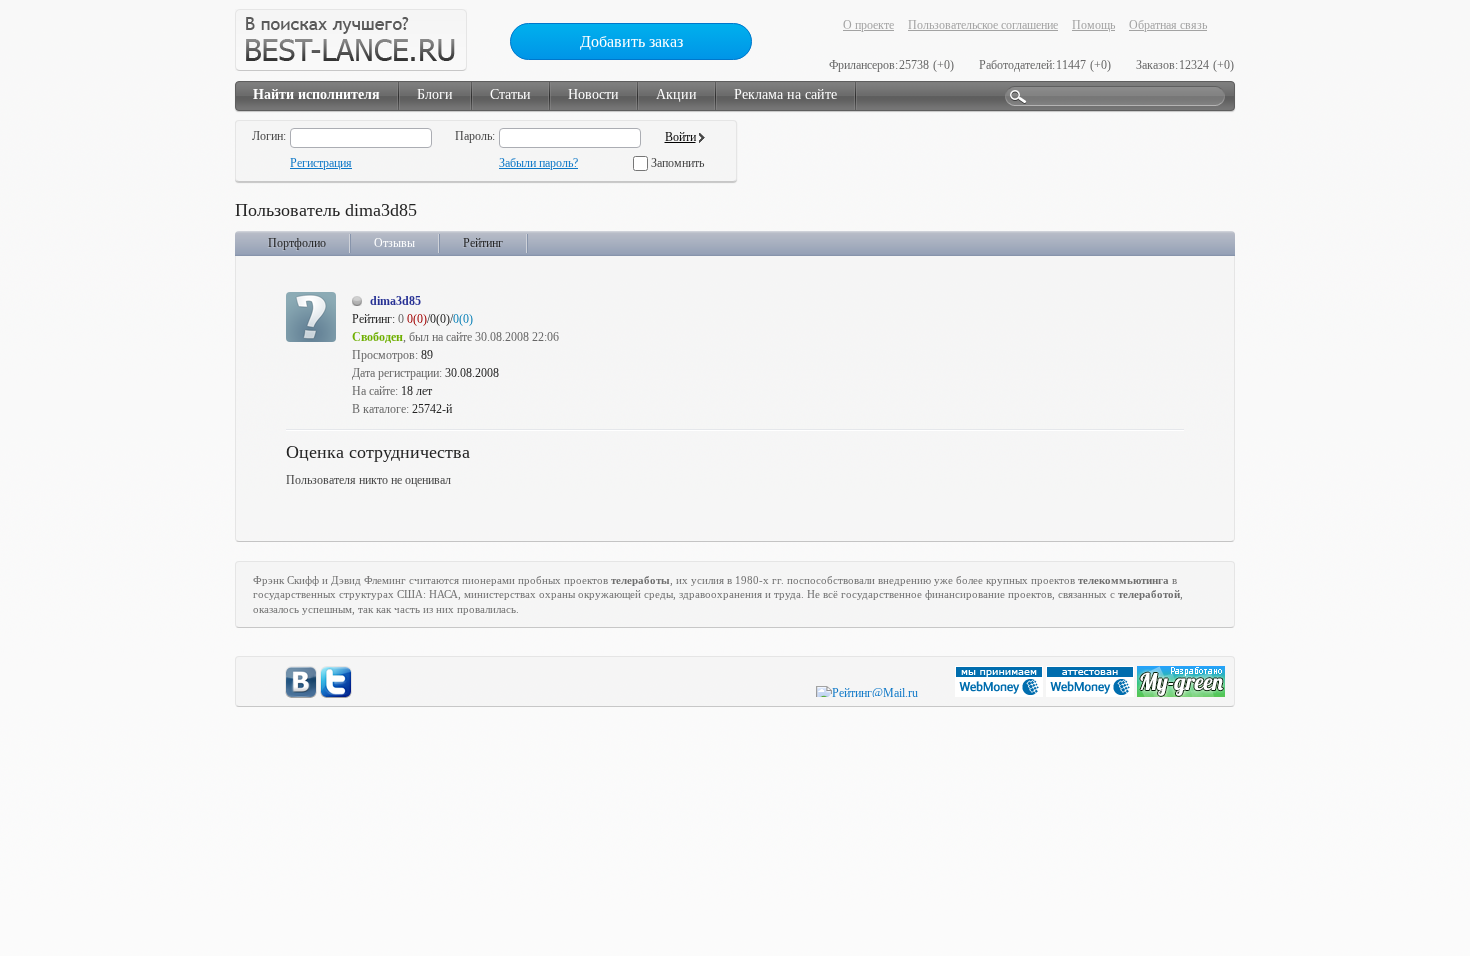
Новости (593, 94)
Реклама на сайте (785, 94)
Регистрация (321, 163)
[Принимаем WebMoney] (1000, 693)
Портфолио (297, 243)
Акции (676, 94)
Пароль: (475, 136)
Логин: (269, 136)
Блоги (435, 94)
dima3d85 (395, 301)
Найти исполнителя (316, 94)
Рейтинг (483, 243)
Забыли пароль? (538, 163)
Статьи (510, 94)
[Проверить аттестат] (1091, 693)
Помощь (1093, 25)
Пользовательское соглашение (983, 25)
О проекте (868, 25)
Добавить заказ (631, 41)
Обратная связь (1168, 25)
